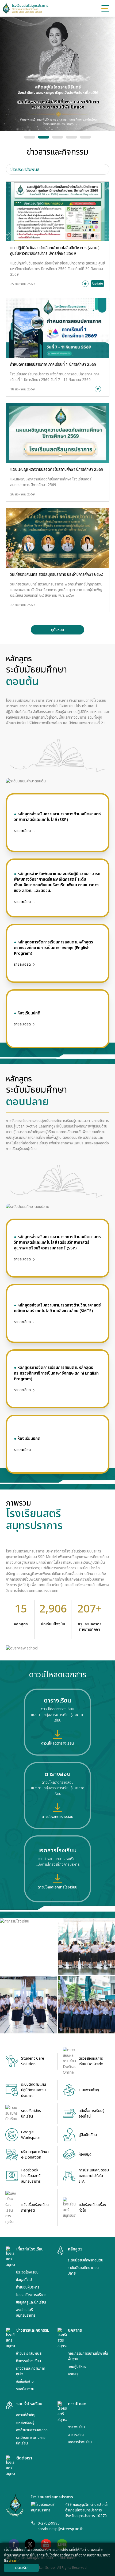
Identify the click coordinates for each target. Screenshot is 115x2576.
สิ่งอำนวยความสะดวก (32, 2430)
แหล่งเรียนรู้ (25, 2423)
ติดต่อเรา (24, 2458)
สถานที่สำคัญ (26, 2415)
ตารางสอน (76, 2435)
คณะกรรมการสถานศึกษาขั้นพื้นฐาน (88, 2356)
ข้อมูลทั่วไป (24, 2280)
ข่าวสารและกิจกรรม (33, 2331)
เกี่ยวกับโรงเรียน (30, 2249)
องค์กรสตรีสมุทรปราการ (26, 2313)
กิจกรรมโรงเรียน (28, 2361)
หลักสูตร (75, 2249)
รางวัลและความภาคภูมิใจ (31, 2371)
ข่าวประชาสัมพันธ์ (29, 2353)
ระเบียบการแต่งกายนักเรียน (31, 2440)
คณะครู (73, 2374)
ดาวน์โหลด (77, 2404)
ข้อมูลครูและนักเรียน (31, 2302)
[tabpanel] (58, 408)
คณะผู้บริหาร (77, 2367)
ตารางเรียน (76, 2427)
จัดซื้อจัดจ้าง (25, 2382)
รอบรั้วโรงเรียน (29, 2404)
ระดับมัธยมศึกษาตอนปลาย (83, 2271)
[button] (30, 137)
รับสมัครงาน (25, 2389)
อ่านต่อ (14, 2561)
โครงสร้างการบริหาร (31, 2295)
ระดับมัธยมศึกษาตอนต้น (85, 2260)
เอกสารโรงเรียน (80, 2442)
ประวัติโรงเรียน (27, 2272)
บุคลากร (75, 2331)
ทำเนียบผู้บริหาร (28, 2287)
